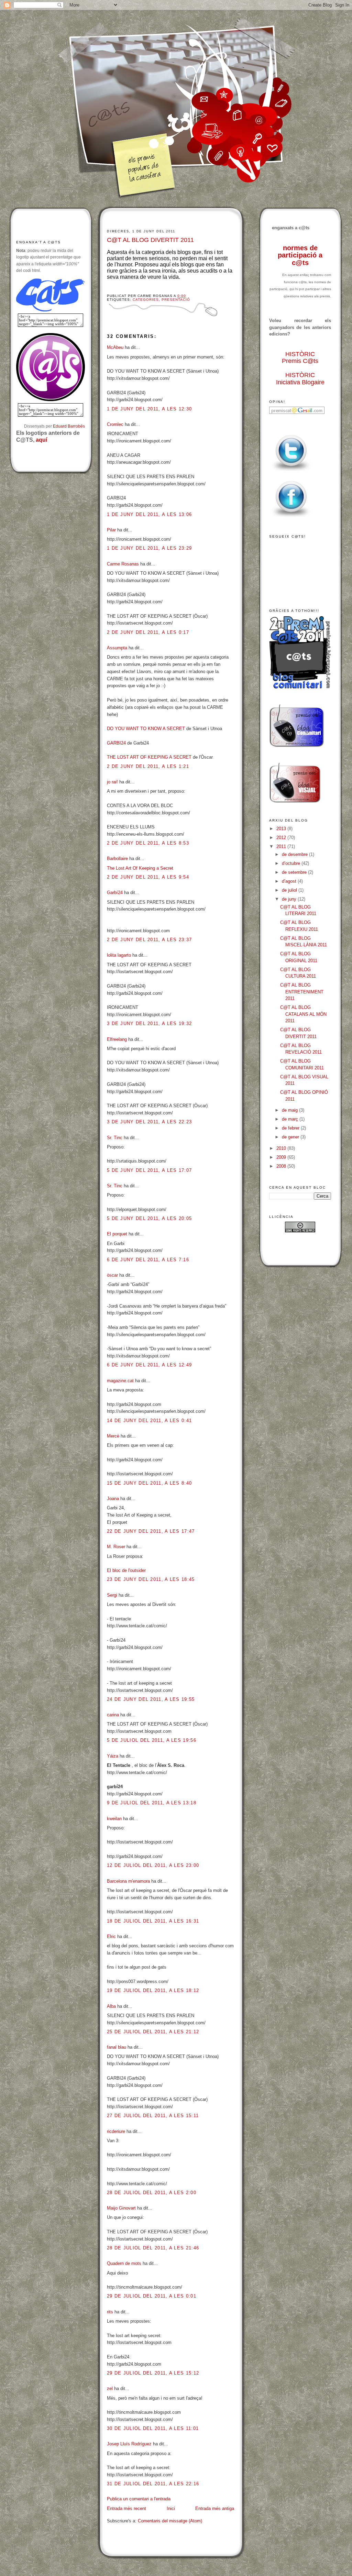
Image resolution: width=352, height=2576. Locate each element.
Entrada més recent (126, 2508)
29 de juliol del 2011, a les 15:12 (153, 2373)
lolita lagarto (119, 955)
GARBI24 (116, 743)
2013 (282, 829)
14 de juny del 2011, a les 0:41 (149, 1421)
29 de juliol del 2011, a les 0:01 (152, 2296)
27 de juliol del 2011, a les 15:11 (153, 2116)
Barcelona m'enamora (128, 1881)
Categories (146, 300)
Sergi (112, 1595)
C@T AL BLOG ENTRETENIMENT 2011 (302, 992)
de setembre (295, 872)
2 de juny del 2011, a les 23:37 (149, 940)
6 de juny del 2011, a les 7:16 (148, 1260)
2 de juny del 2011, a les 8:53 (148, 843)
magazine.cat (120, 1381)
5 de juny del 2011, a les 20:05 (149, 1218)
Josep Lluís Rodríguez (129, 2444)
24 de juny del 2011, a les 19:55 (151, 1699)
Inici (171, 2508)
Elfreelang (117, 1039)
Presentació (176, 300)
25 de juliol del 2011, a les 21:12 (153, 2032)
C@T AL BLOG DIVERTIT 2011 (150, 240)
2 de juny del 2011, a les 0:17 (148, 632)
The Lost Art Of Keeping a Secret (140, 868)
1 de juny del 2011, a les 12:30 (149, 409)
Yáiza (113, 1756)
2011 (282, 846)
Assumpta (117, 648)
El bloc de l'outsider (126, 1570)
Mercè (113, 1436)
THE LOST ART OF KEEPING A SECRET (149, 757)
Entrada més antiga (215, 2508)
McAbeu (115, 347)
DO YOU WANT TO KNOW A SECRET (146, 729)
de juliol (290, 890)
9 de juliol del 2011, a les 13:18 (152, 1803)
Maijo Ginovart (122, 2208)
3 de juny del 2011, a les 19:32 (149, 1023)
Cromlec (115, 424)
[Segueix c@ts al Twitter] (291, 471)
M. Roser (116, 1547)
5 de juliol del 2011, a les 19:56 (152, 1740)
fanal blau (117, 2047)
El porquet (117, 1234)
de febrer (291, 1128)
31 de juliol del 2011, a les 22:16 (153, 2484)
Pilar (111, 530)
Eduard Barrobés (69, 426)
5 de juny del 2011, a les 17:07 (149, 1170)
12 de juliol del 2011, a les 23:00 (153, 1865)
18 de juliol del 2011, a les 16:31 (153, 1921)
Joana (113, 1499)
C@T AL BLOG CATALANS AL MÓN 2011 (303, 1014)
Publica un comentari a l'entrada (139, 2499)
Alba (111, 2006)
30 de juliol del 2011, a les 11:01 (153, 2428)
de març (291, 1119)
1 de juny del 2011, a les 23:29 (149, 548)
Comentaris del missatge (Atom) (170, 2521)
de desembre (295, 854)
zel (110, 2388)
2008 (282, 1166)
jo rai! (112, 782)
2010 (282, 1148)
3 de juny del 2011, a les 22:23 (149, 1122)
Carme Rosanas (123, 564)
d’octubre (292, 863)
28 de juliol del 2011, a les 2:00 (152, 2193)
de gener (291, 1137)
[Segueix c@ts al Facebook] (291, 518)
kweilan (114, 1819)
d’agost (290, 881)
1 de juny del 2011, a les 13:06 (149, 514)
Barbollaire (117, 858)
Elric (111, 1936)
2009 (282, 1157)
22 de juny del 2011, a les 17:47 (151, 1531)
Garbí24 (115, 893)
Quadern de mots (124, 2263)
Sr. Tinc (115, 1138)
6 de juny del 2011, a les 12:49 (149, 1365)
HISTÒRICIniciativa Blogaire (300, 379)
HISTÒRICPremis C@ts (300, 358)
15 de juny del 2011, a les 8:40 (149, 1483)
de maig (290, 1110)
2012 (282, 838)
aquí (41, 440)
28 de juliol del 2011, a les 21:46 (153, 2248)
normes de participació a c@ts (300, 255)
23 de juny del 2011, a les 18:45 (151, 1579)
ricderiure (116, 2131)
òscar (112, 1275)
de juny (290, 899)
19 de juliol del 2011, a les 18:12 (153, 1990)
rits (110, 2312)
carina (113, 1715)
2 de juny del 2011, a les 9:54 (148, 877)
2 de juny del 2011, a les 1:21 (148, 766)
